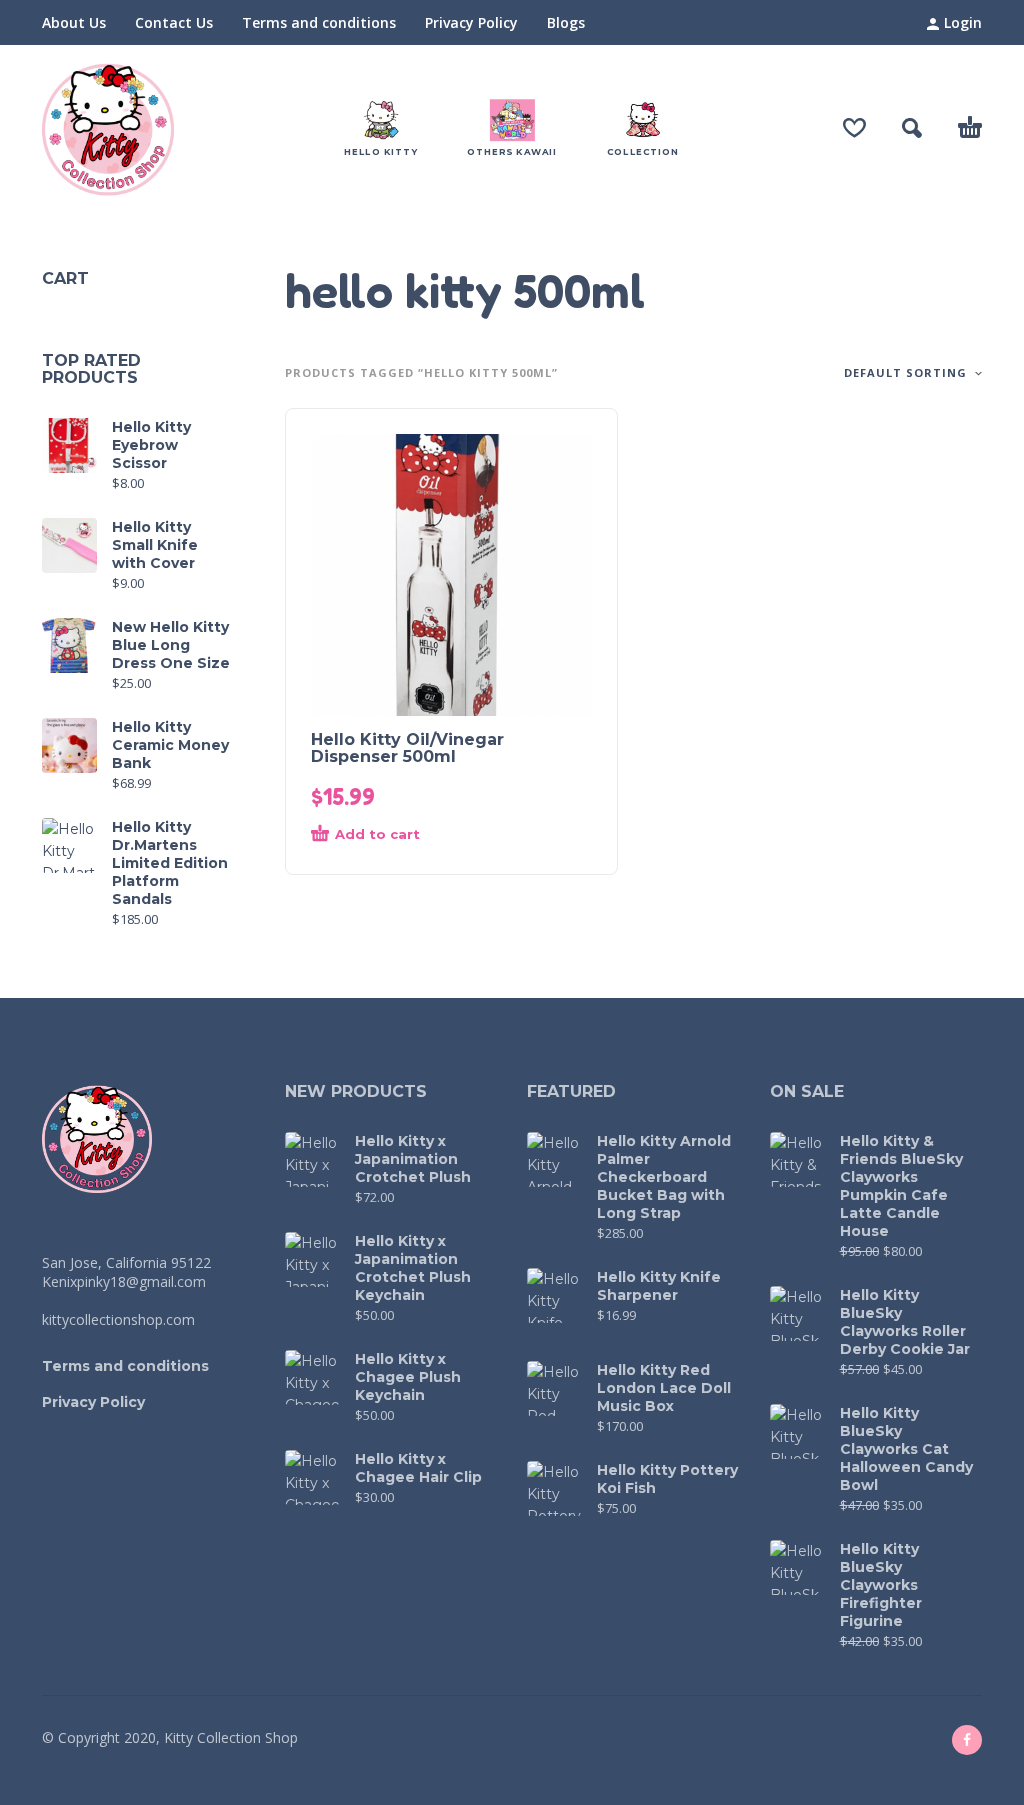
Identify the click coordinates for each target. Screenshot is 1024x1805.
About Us (74, 22)
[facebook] (967, 1740)
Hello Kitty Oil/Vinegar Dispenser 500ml (407, 748)
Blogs (566, 22)
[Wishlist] (854, 128)
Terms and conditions (319, 22)
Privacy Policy (471, 22)
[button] (912, 128)
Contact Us (174, 22)
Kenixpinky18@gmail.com (124, 1281)
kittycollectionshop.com (118, 1319)
